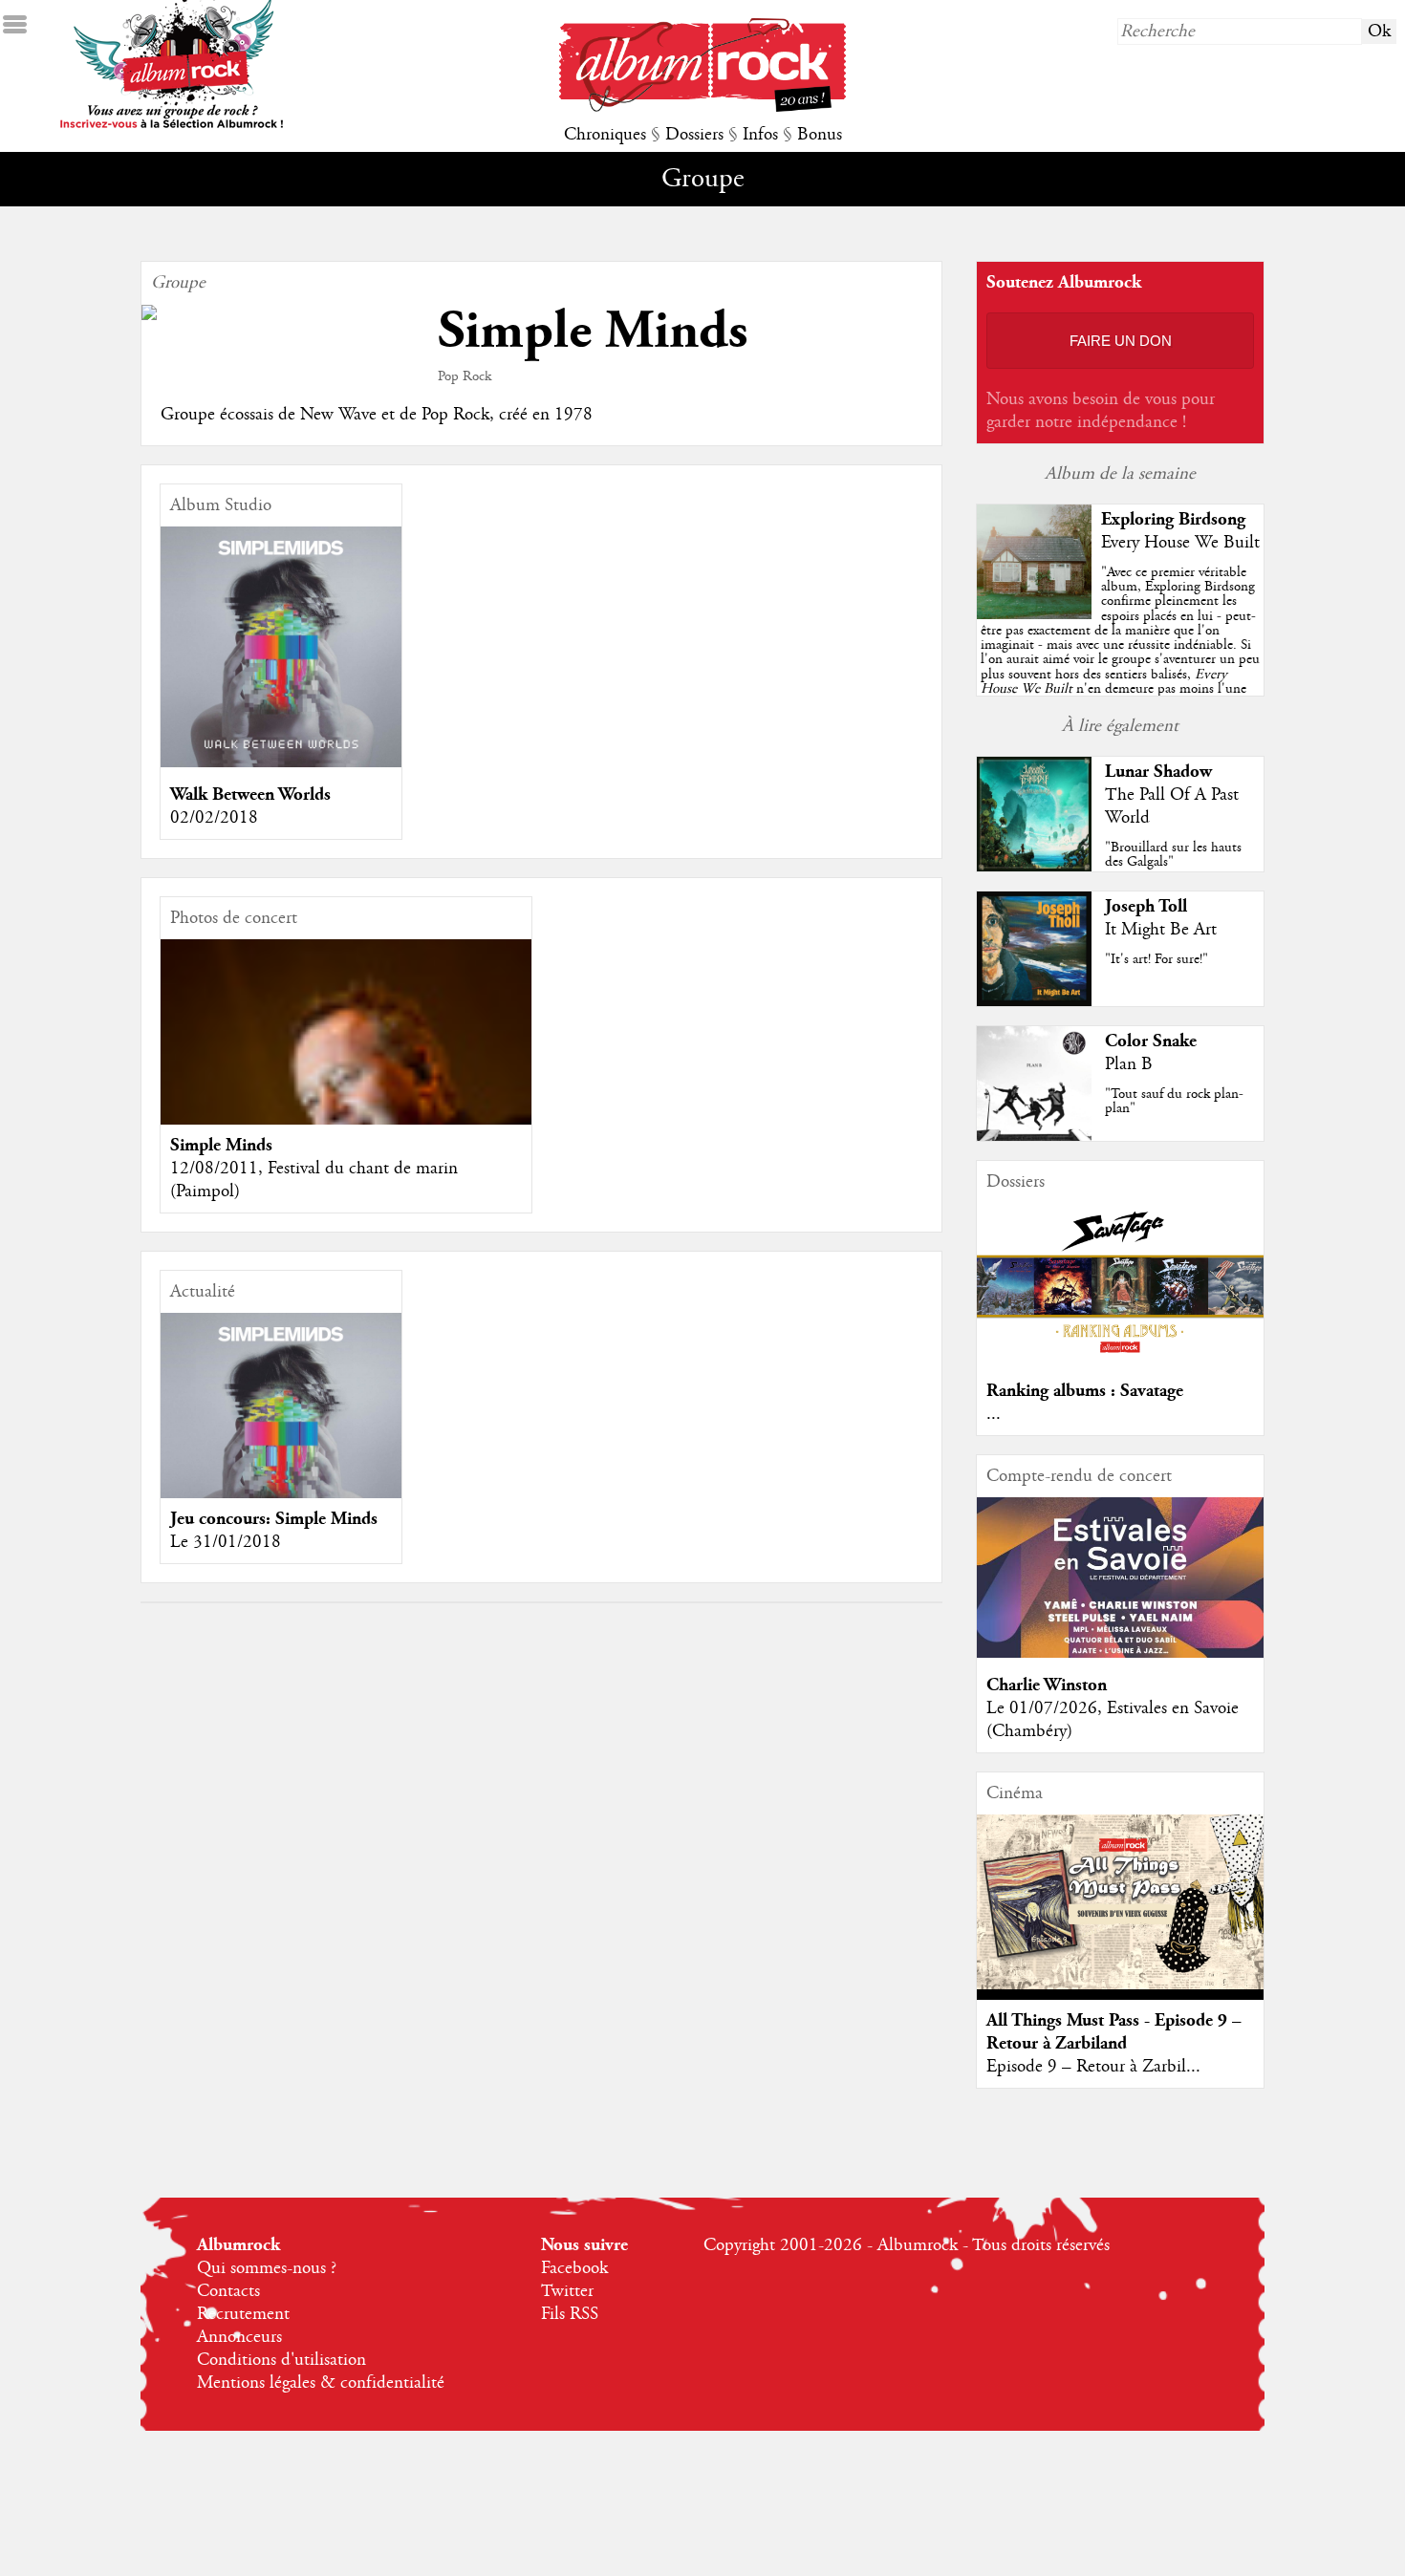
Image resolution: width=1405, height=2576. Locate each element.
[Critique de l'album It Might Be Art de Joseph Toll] (1034, 1001)
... (994, 1414)
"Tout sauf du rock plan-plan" (1174, 1101)
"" (1120, 652)
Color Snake (1151, 1041)
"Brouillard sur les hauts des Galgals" (1173, 855)
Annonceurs (239, 2337)
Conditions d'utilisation (281, 2360)
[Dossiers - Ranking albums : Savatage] (1120, 1359)
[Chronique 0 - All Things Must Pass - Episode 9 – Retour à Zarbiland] (1120, 1902)
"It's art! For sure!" (1156, 959)
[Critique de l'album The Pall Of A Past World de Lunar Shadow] (1034, 867)
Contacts (228, 2291)
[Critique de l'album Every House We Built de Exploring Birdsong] (1034, 614)
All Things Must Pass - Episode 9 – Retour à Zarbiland (1114, 2032)
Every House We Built (1180, 543)
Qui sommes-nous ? (267, 2268)
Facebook (574, 2268)
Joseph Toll (1146, 906)
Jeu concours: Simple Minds (274, 1519)
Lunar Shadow (1158, 772)
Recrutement (243, 2314)
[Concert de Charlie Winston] (1120, 1653)
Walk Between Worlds (250, 794)
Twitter (567, 2291)
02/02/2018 (214, 818)
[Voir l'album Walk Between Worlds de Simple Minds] (281, 762)
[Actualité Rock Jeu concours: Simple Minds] (281, 1433)
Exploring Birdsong (1173, 519)
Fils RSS (570, 2314)
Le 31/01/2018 (226, 1542)
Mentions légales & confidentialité (321, 2383)
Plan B (1129, 1064)
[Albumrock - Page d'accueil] (702, 107)
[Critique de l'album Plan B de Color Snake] (1034, 1136)
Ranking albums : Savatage (1085, 1391)
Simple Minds (221, 1145)
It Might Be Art (1161, 930)
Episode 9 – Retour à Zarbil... (1093, 2067)
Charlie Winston (1047, 1685)
